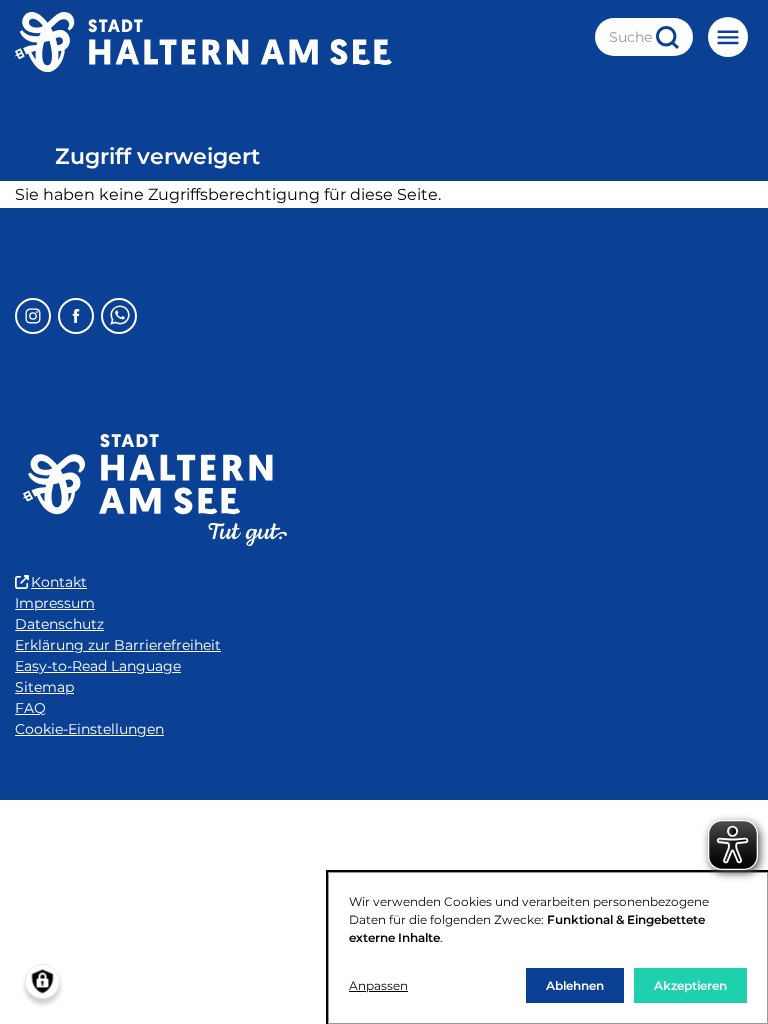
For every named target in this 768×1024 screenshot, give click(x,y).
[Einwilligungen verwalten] (42, 981)
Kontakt (59, 582)
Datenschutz (59, 624)
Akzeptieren (690, 985)
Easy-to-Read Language (98, 666)
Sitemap (44, 687)
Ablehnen (575, 985)
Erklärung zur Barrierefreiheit (118, 645)
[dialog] (548, 948)
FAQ (30, 708)
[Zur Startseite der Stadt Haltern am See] (203, 42)
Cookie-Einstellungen (89, 729)
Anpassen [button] (378, 985)
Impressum (55, 603)
